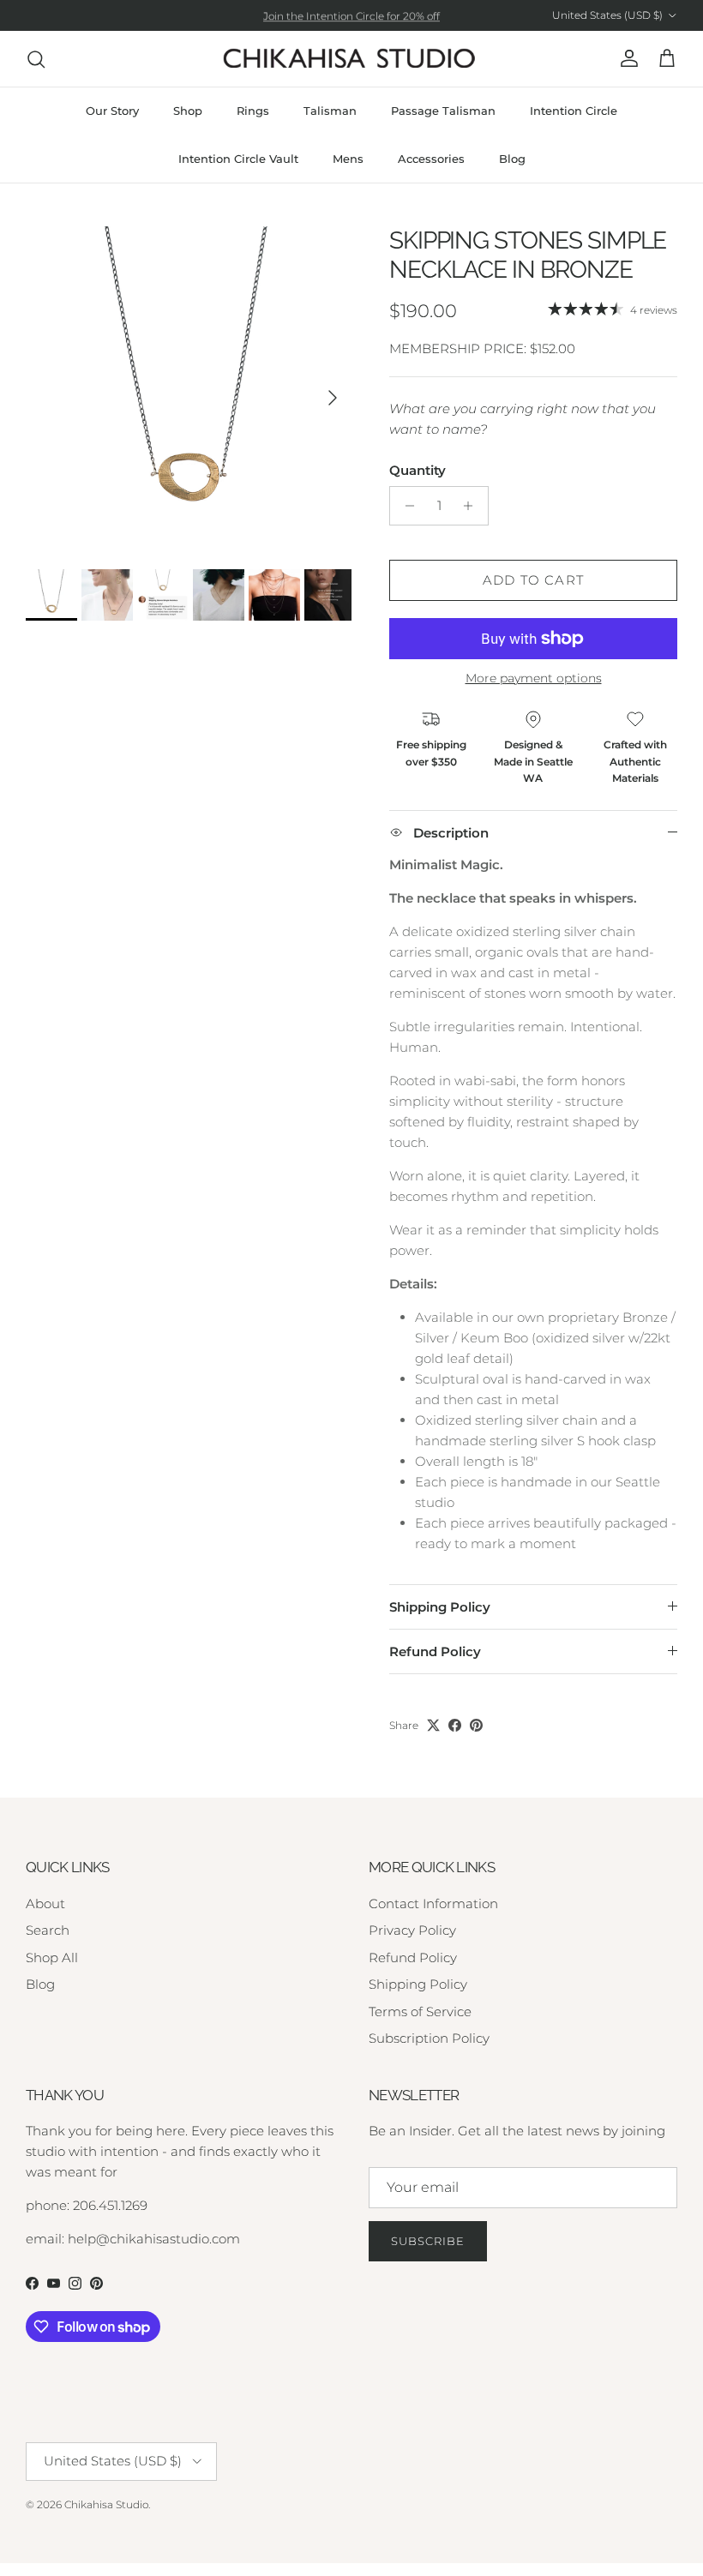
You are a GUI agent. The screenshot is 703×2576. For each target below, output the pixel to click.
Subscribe (428, 2241)
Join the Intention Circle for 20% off (351, 15)
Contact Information (433, 1903)
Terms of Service (420, 2012)
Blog (512, 159)
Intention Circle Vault (238, 159)
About (45, 1903)
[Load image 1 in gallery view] (189, 389)
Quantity (418, 470)
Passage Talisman (443, 111)
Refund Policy (435, 1651)
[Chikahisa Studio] (351, 59)
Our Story (112, 111)
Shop (188, 111)
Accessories (431, 159)
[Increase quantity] (473, 506)
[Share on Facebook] (455, 1725)
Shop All (52, 1958)
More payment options (534, 679)
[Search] (36, 59)
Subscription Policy (429, 2038)
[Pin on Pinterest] (476, 1725)
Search (48, 1930)
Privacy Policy (412, 1930)
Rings (253, 111)
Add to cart (533, 580)
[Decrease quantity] (405, 506)
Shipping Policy (440, 1607)
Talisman (330, 111)
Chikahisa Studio (106, 2504)
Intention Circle (574, 111)
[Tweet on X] (433, 1725)
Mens (348, 159)
